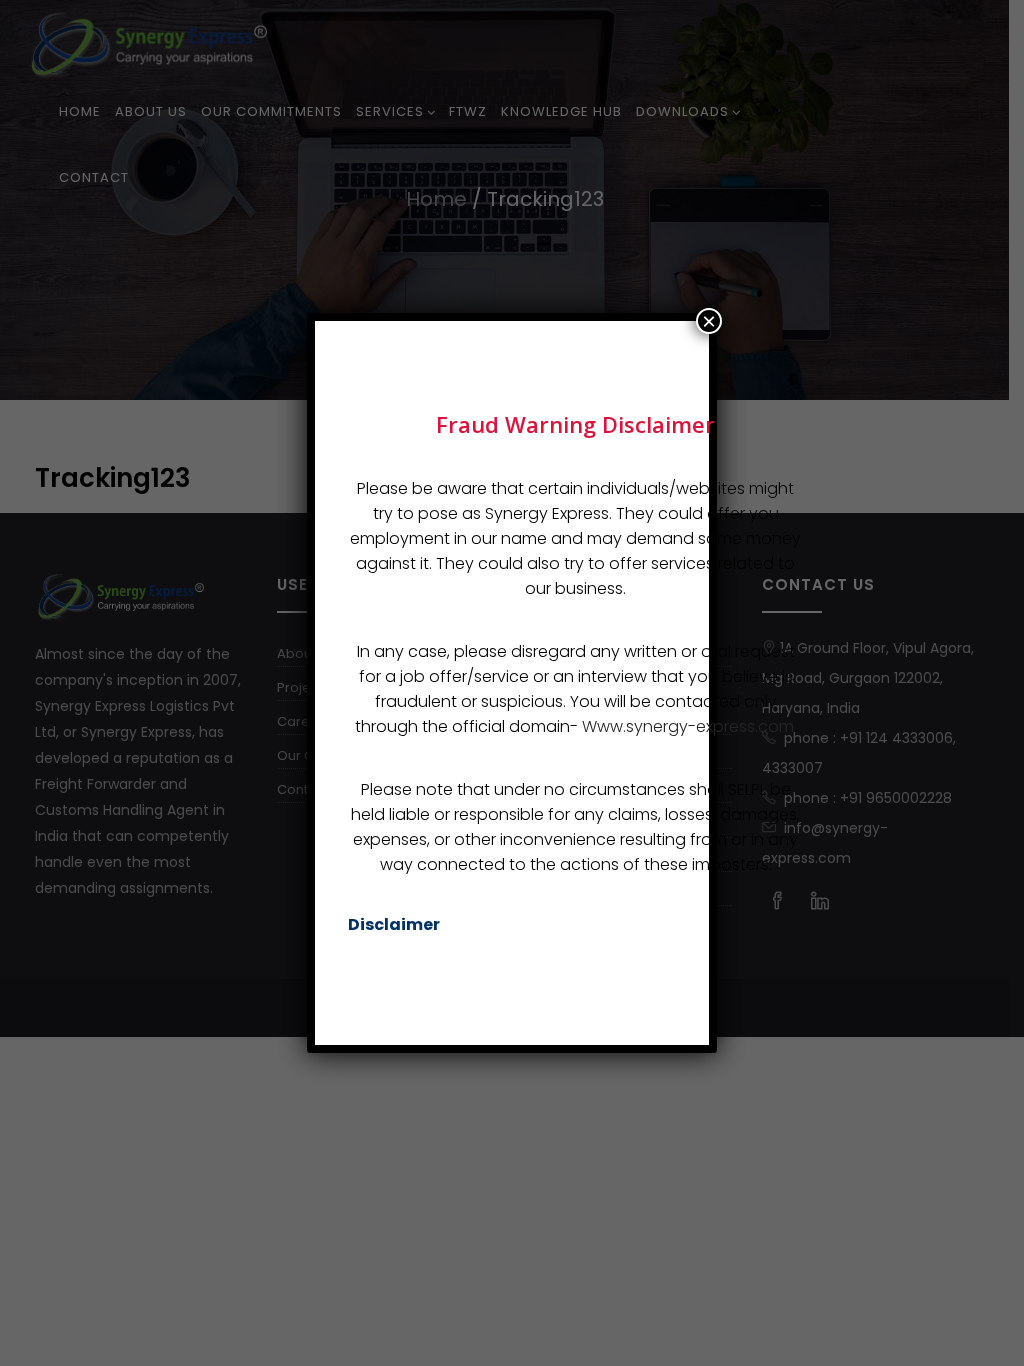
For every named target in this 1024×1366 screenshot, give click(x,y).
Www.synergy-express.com (688, 726)
